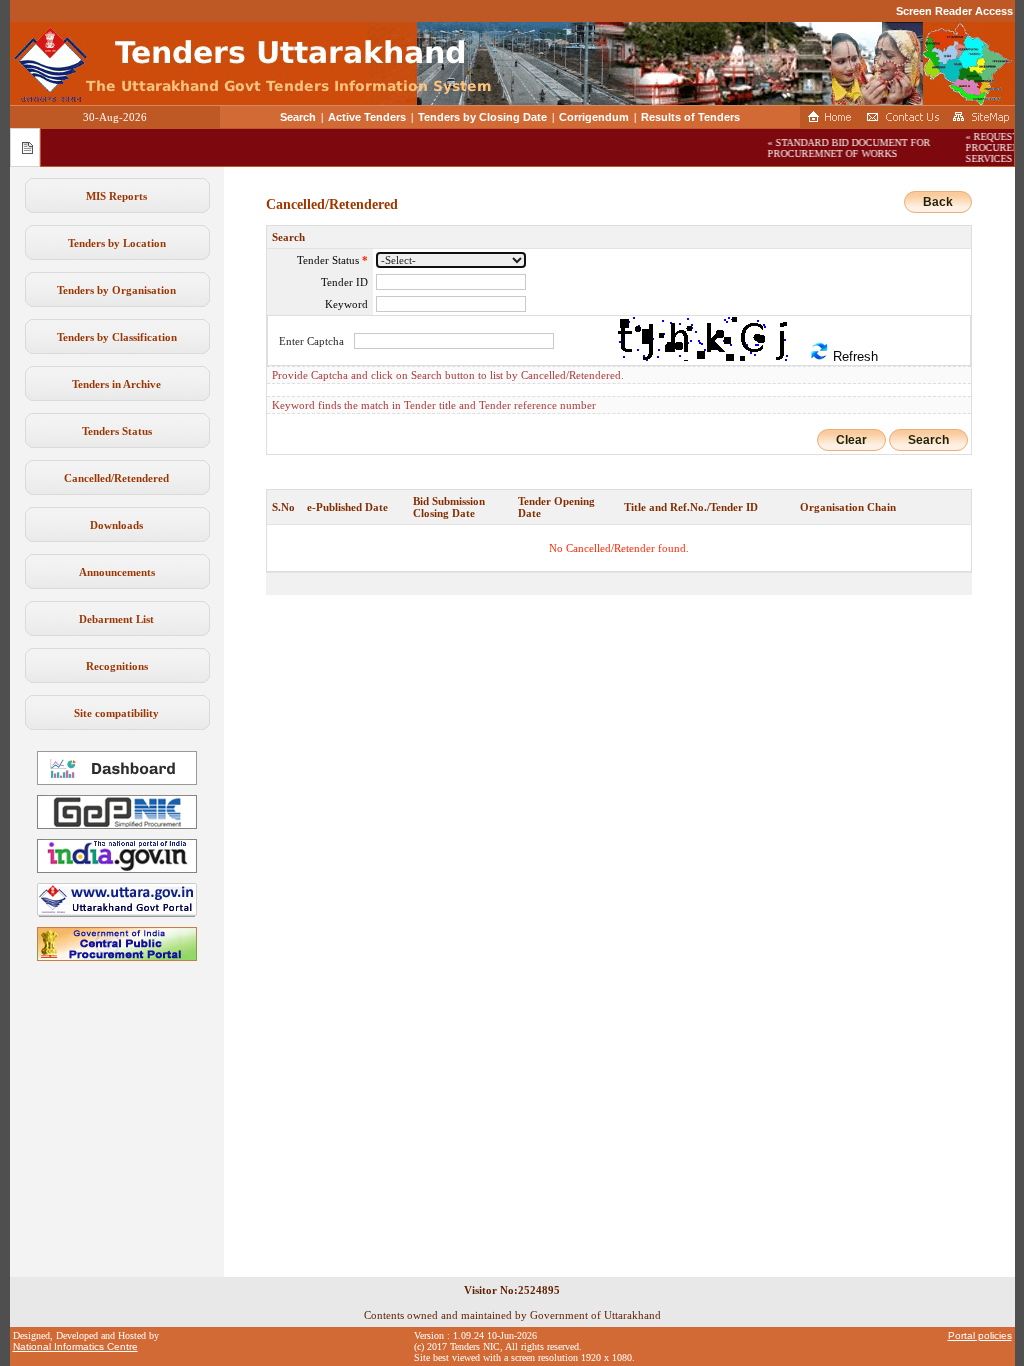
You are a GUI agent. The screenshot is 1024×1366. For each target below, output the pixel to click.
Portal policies (980, 1335)
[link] (117, 825)
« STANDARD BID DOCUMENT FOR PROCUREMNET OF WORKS (840, 148)
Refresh (853, 356)
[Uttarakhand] (117, 913)
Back (938, 202)
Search (298, 117)
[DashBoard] (117, 781)
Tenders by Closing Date (482, 117)
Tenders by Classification (117, 337)
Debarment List (116, 619)
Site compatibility (116, 713)
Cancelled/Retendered (116, 478)
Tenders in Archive (116, 384)
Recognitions (117, 666)
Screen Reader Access (954, 11)
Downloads (116, 525)
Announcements (117, 572)
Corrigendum (594, 117)
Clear (851, 440)
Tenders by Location (117, 243)
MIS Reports (116, 196)
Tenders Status (117, 431)
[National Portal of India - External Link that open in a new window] (117, 869)
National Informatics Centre (75, 1346)
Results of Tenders (690, 117)
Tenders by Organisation (116, 290)
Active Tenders (367, 117)
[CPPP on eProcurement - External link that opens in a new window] (117, 957)
